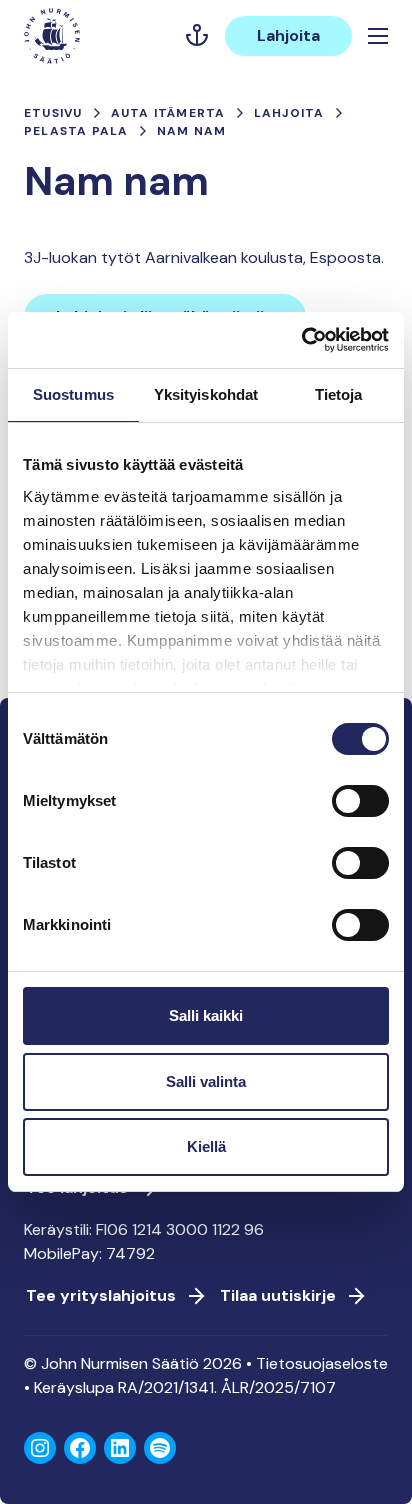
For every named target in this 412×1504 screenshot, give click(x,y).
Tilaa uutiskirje (278, 1295)
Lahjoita (288, 35)
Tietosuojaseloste (322, 1363)
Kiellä (206, 1146)
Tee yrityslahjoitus (101, 1295)
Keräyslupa (74, 1387)
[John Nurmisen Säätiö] (52, 36)
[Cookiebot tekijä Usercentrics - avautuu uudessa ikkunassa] (301, 340)
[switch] (360, 809)
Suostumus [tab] (73, 394)
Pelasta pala (76, 131)
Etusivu (53, 113)
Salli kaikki (206, 1015)
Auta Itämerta (168, 113)
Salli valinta (206, 1081)
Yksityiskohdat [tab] (206, 394)
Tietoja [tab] (339, 394)
